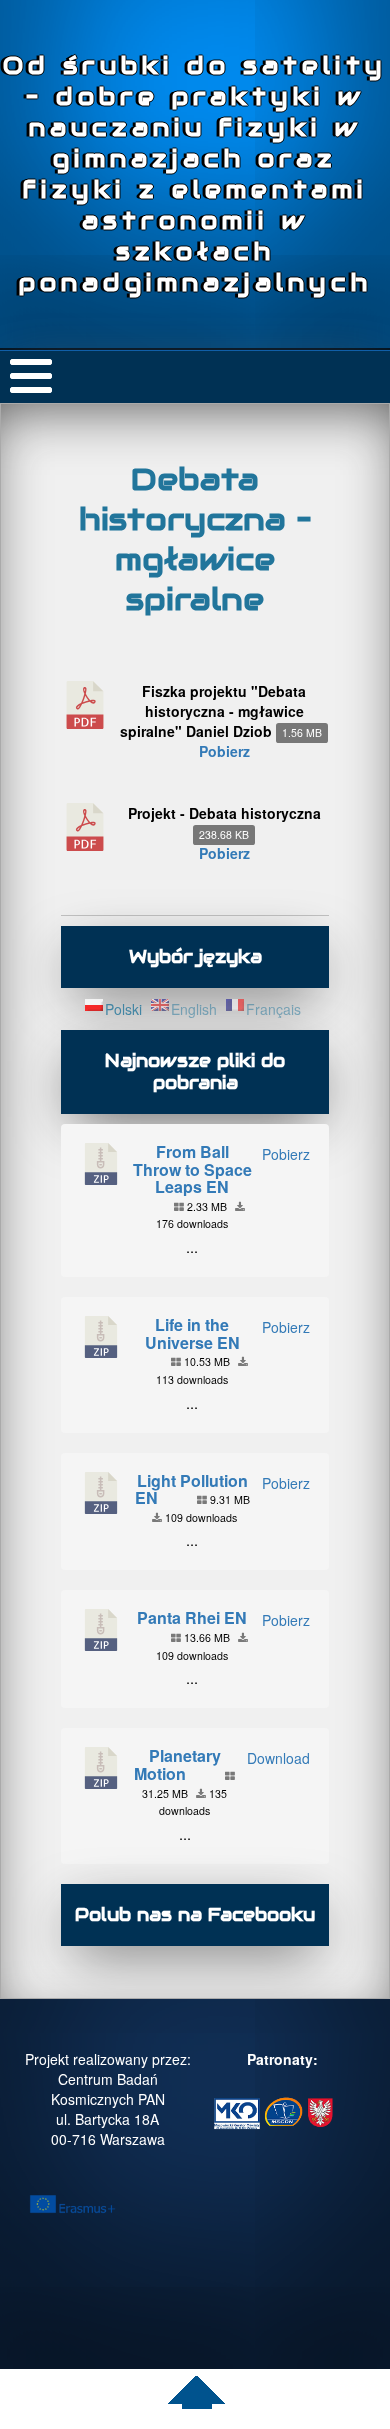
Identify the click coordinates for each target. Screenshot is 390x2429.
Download (278, 1758)
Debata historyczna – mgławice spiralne (195, 539)
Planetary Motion (177, 1764)
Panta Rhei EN (192, 1617)
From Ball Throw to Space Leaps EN (192, 1169)
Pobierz (224, 751)
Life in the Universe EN (192, 1333)
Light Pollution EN (191, 1489)
